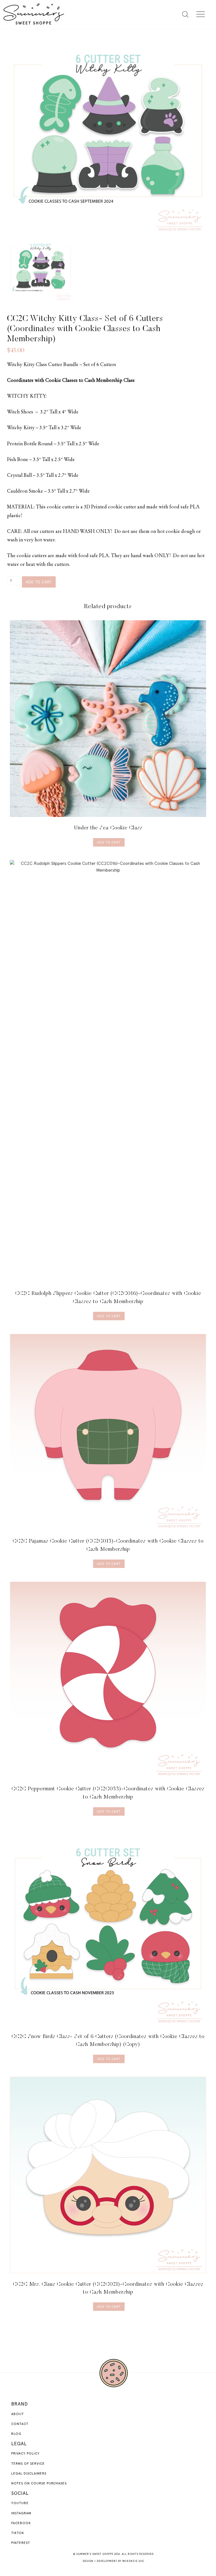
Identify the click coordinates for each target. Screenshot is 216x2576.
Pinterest (21, 2543)
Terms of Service (28, 2464)
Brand (20, 2404)
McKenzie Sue (133, 2561)
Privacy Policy (25, 2454)
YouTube (20, 2503)
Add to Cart (109, 842)
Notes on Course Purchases (39, 2484)
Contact (20, 2424)
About (18, 2414)
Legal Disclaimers (29, 2474)
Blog (16, 2434)
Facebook (21, 2523)
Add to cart (39, 582)
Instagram (21, 2513)
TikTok (18, 2533)
